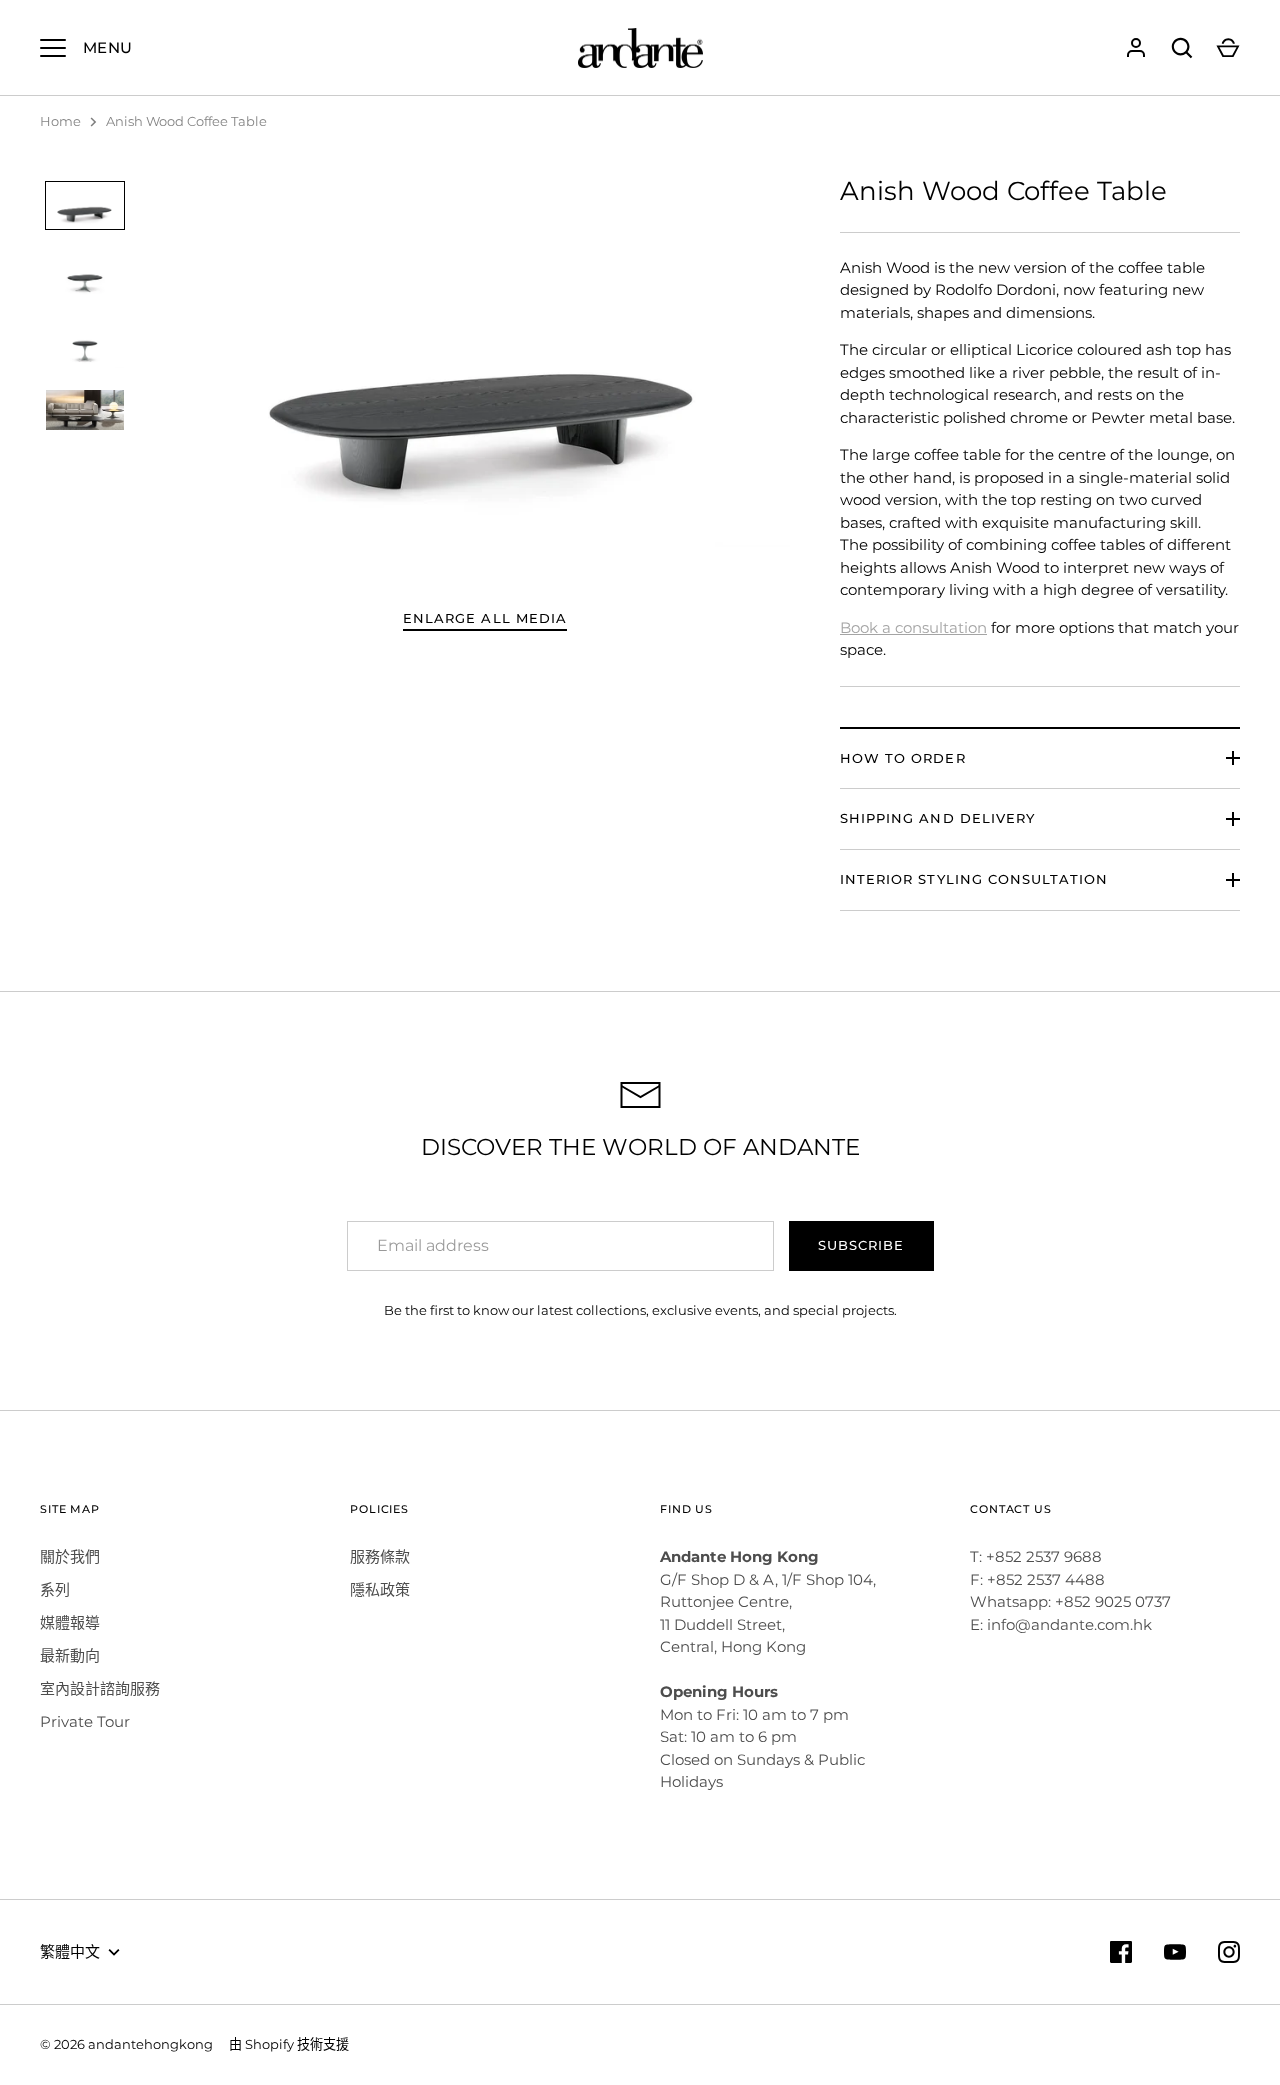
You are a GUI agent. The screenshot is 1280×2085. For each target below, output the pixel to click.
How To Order (903, 758)
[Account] (1136, 48)
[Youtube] (1175, 1952)
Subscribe (861, 1245)
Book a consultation (913, 627)
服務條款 (380, 1556)
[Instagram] (1229, 1952)
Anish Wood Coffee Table (186, 121)
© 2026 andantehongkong (126, 2044)
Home (60, 121)
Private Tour (85, 1721)
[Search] (1182, 48)
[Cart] (1228, 48)
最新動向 (70, 1655)
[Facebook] (1121, 1952)
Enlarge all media (485, 618)
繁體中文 (70, 1951)
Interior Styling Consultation (974, 879)
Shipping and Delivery (937, 818)
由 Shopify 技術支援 (289, 2044)
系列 (55, 1589)
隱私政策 (380, 1589)
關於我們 (70, 1556)
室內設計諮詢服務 (100, 1688)
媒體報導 (70, 1622)
